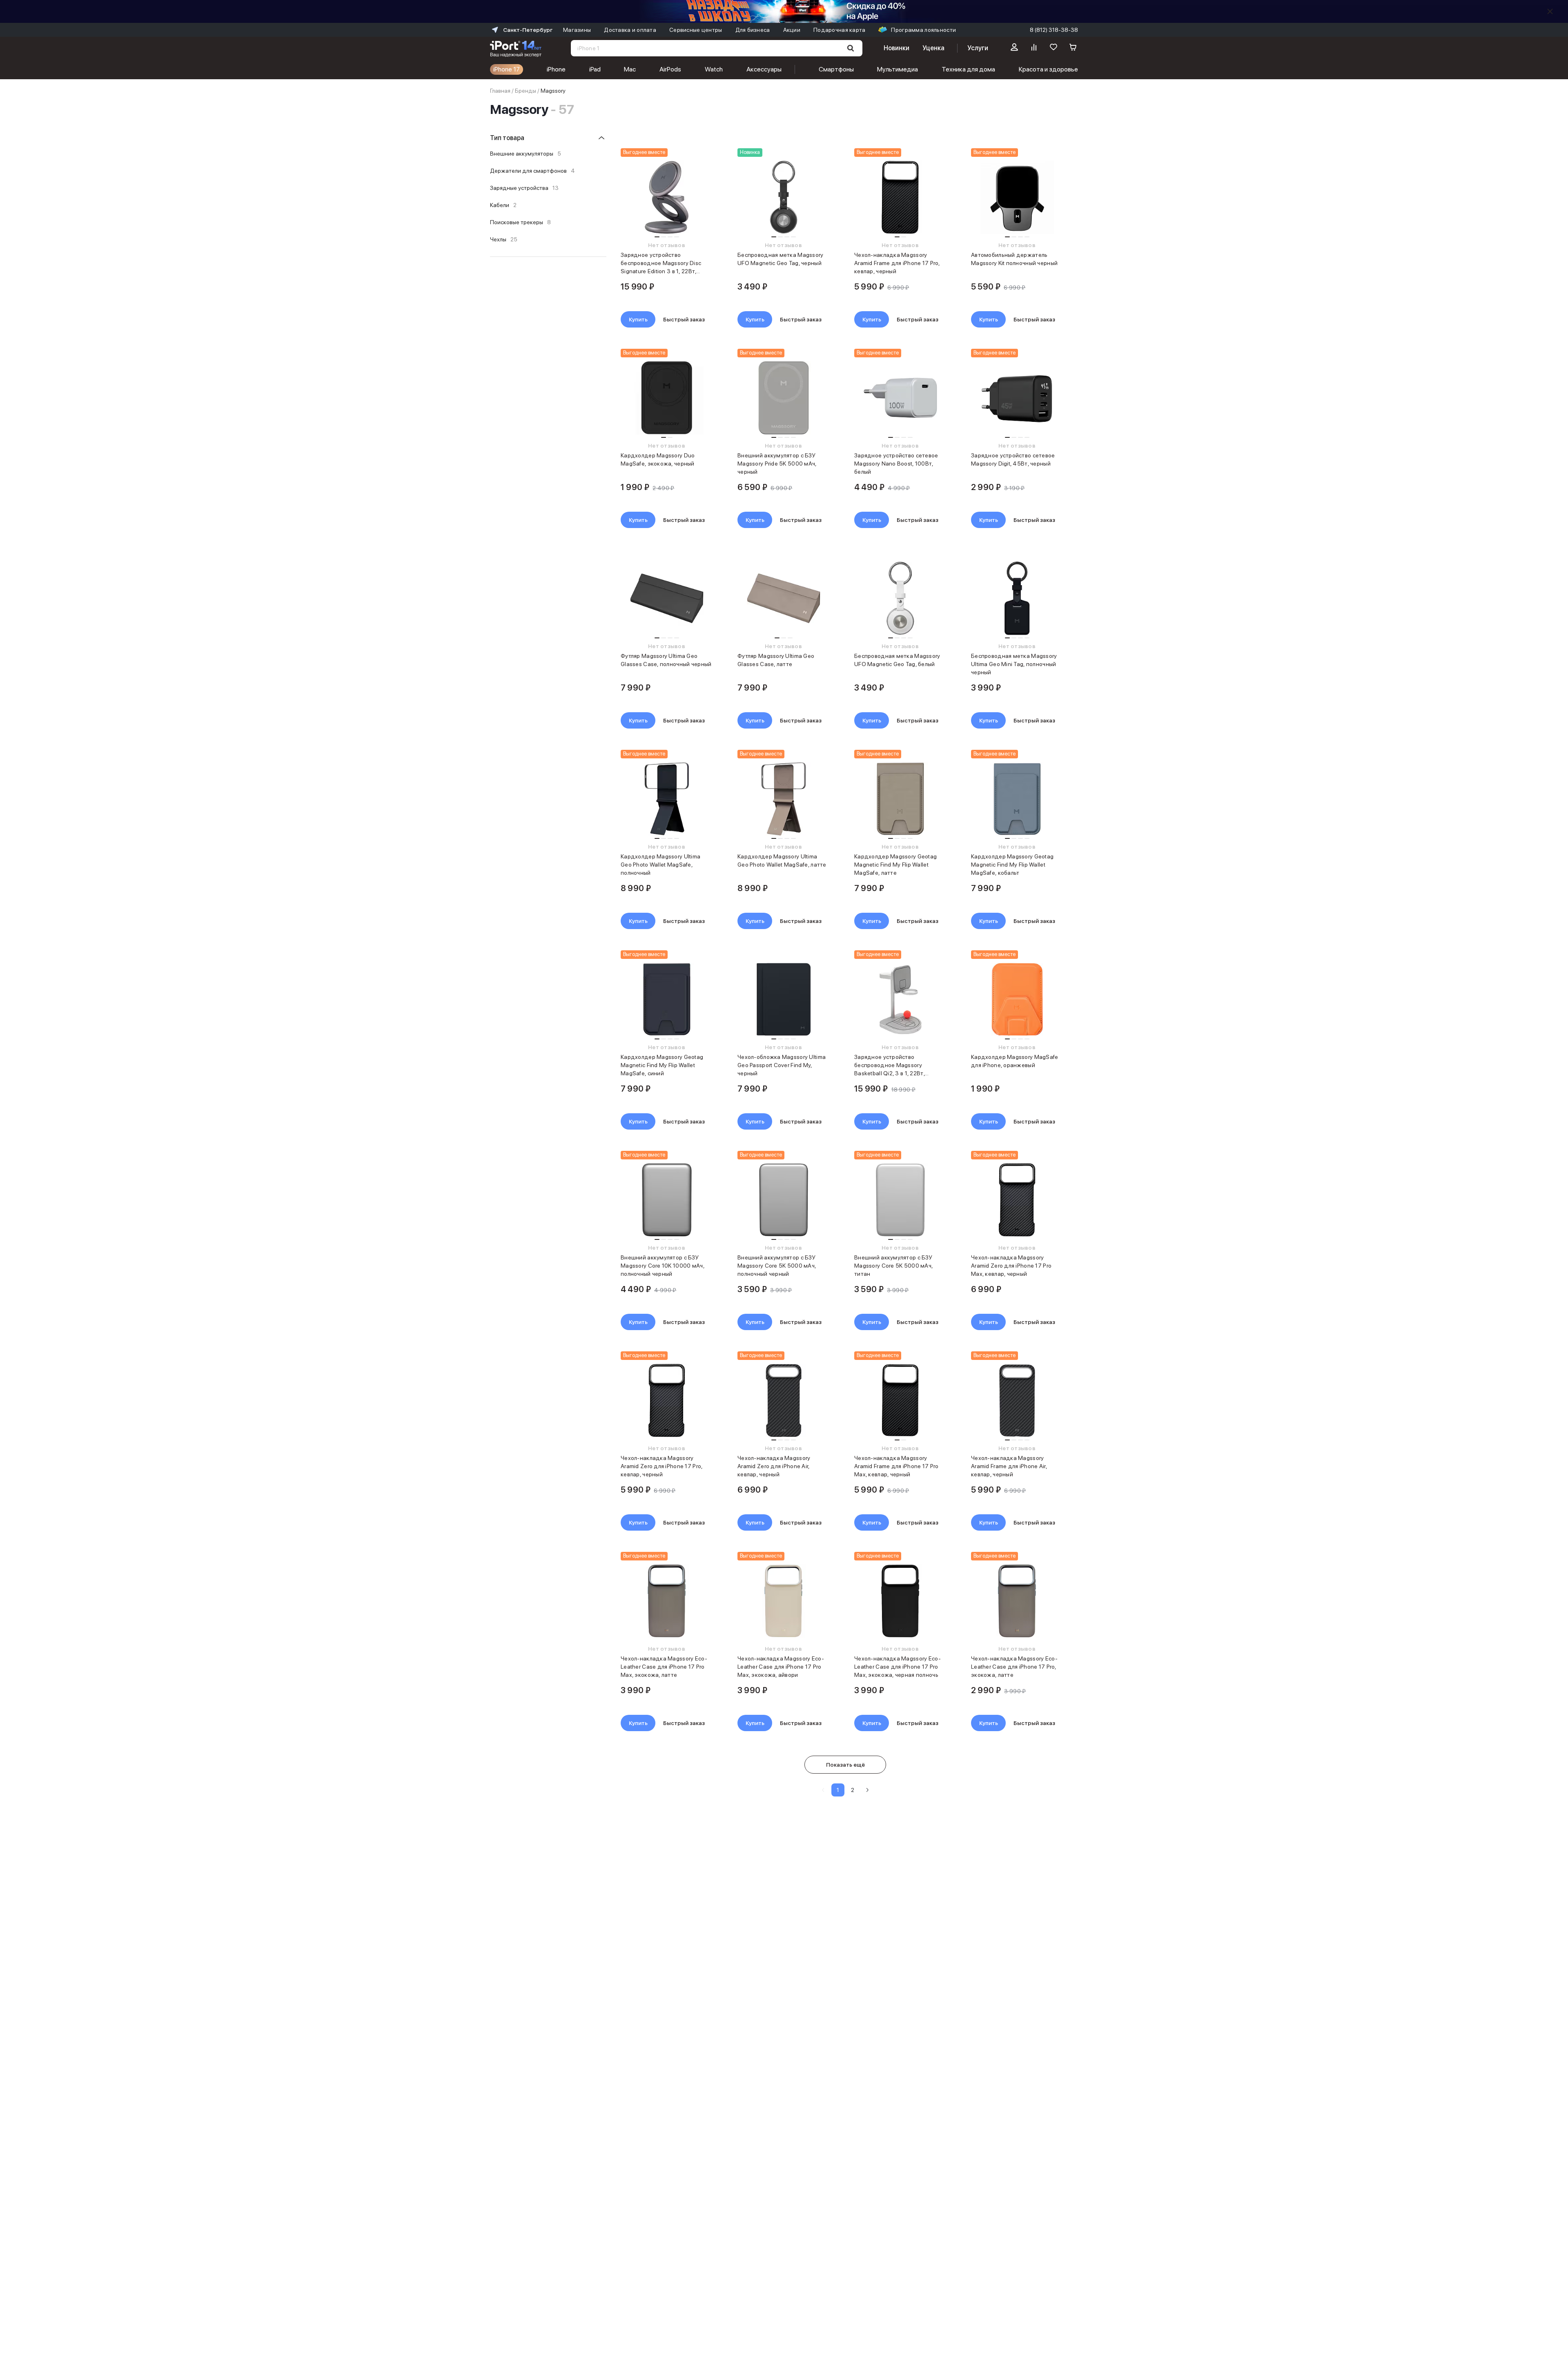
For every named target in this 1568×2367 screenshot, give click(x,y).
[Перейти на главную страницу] (516, 48)
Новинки (896, 48)
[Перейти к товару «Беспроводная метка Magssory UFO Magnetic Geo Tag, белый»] (900, 598)
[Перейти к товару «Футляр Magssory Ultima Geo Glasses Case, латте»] (783, 598)
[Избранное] (1053, 48)
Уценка (933, 48)
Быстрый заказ (684, 319)
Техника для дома (968, 69)
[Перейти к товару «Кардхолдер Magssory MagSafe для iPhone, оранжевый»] (1017, 999)
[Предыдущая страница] (823, 1790)
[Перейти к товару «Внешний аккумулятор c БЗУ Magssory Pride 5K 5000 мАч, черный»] (783, 398)
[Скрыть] (1550, 11)
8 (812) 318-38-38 (1054, 30)
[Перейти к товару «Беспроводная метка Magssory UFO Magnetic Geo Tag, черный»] (783, 197)
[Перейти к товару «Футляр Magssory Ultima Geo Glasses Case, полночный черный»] (667, 598)
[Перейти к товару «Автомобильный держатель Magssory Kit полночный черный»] (1017, 197)
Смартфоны (836, 69)
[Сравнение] (1034, 48)
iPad (595, 69)
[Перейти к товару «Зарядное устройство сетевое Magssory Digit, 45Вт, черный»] (1017, 398)
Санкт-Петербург (528, 30)
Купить (638, 319)
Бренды (526, 91)
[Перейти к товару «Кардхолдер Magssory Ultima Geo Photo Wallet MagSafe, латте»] (783, 799)
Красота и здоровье (1048, 69)
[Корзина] (1073, 48)
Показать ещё (845, 1765)
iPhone (556, 69)
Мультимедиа (898, 69)
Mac (630, 69)
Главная (500, 91)
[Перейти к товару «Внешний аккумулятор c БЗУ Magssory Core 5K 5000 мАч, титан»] (900, 1200)
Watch (714, 69)
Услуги (978, 48)
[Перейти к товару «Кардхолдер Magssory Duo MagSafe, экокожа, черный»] (667, 398)
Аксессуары (764, 69)
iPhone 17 (507, 69)
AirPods (670, 69)
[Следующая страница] (867, 1790)
